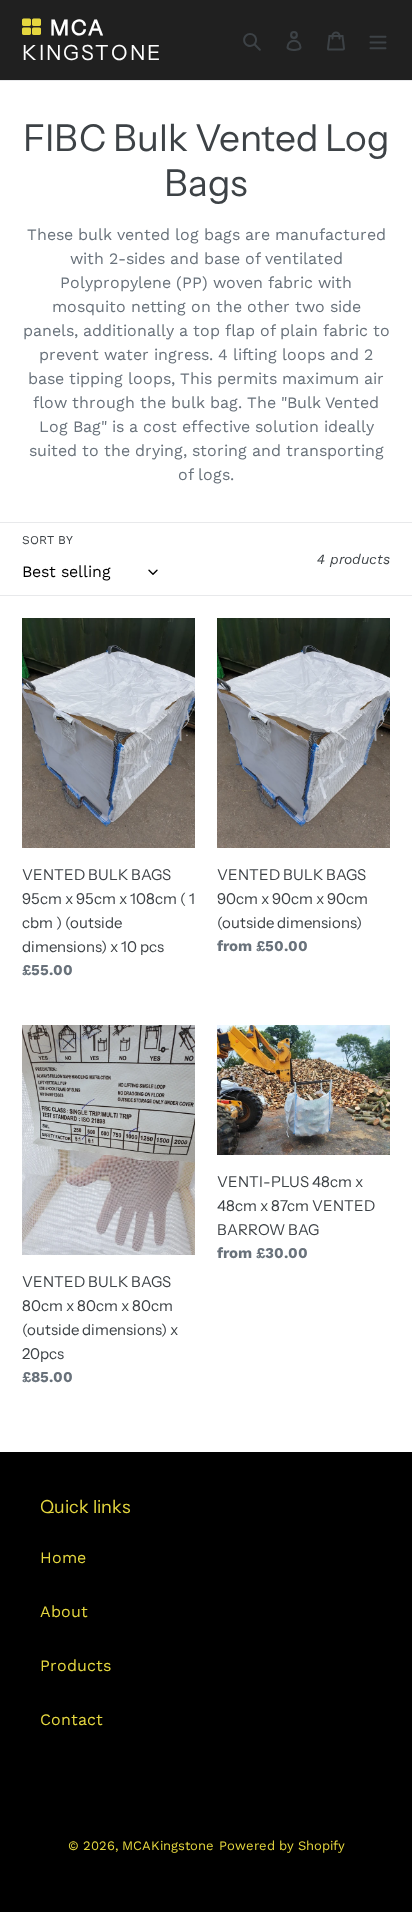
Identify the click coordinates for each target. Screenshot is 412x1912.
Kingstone (92, 40)
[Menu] (378, 40)
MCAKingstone (168, 1845)
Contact (71, 1719)
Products (75, 1665)
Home (63, 1557)
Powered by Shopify (282, 1845)
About (64, 1611)
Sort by (47, 540)
